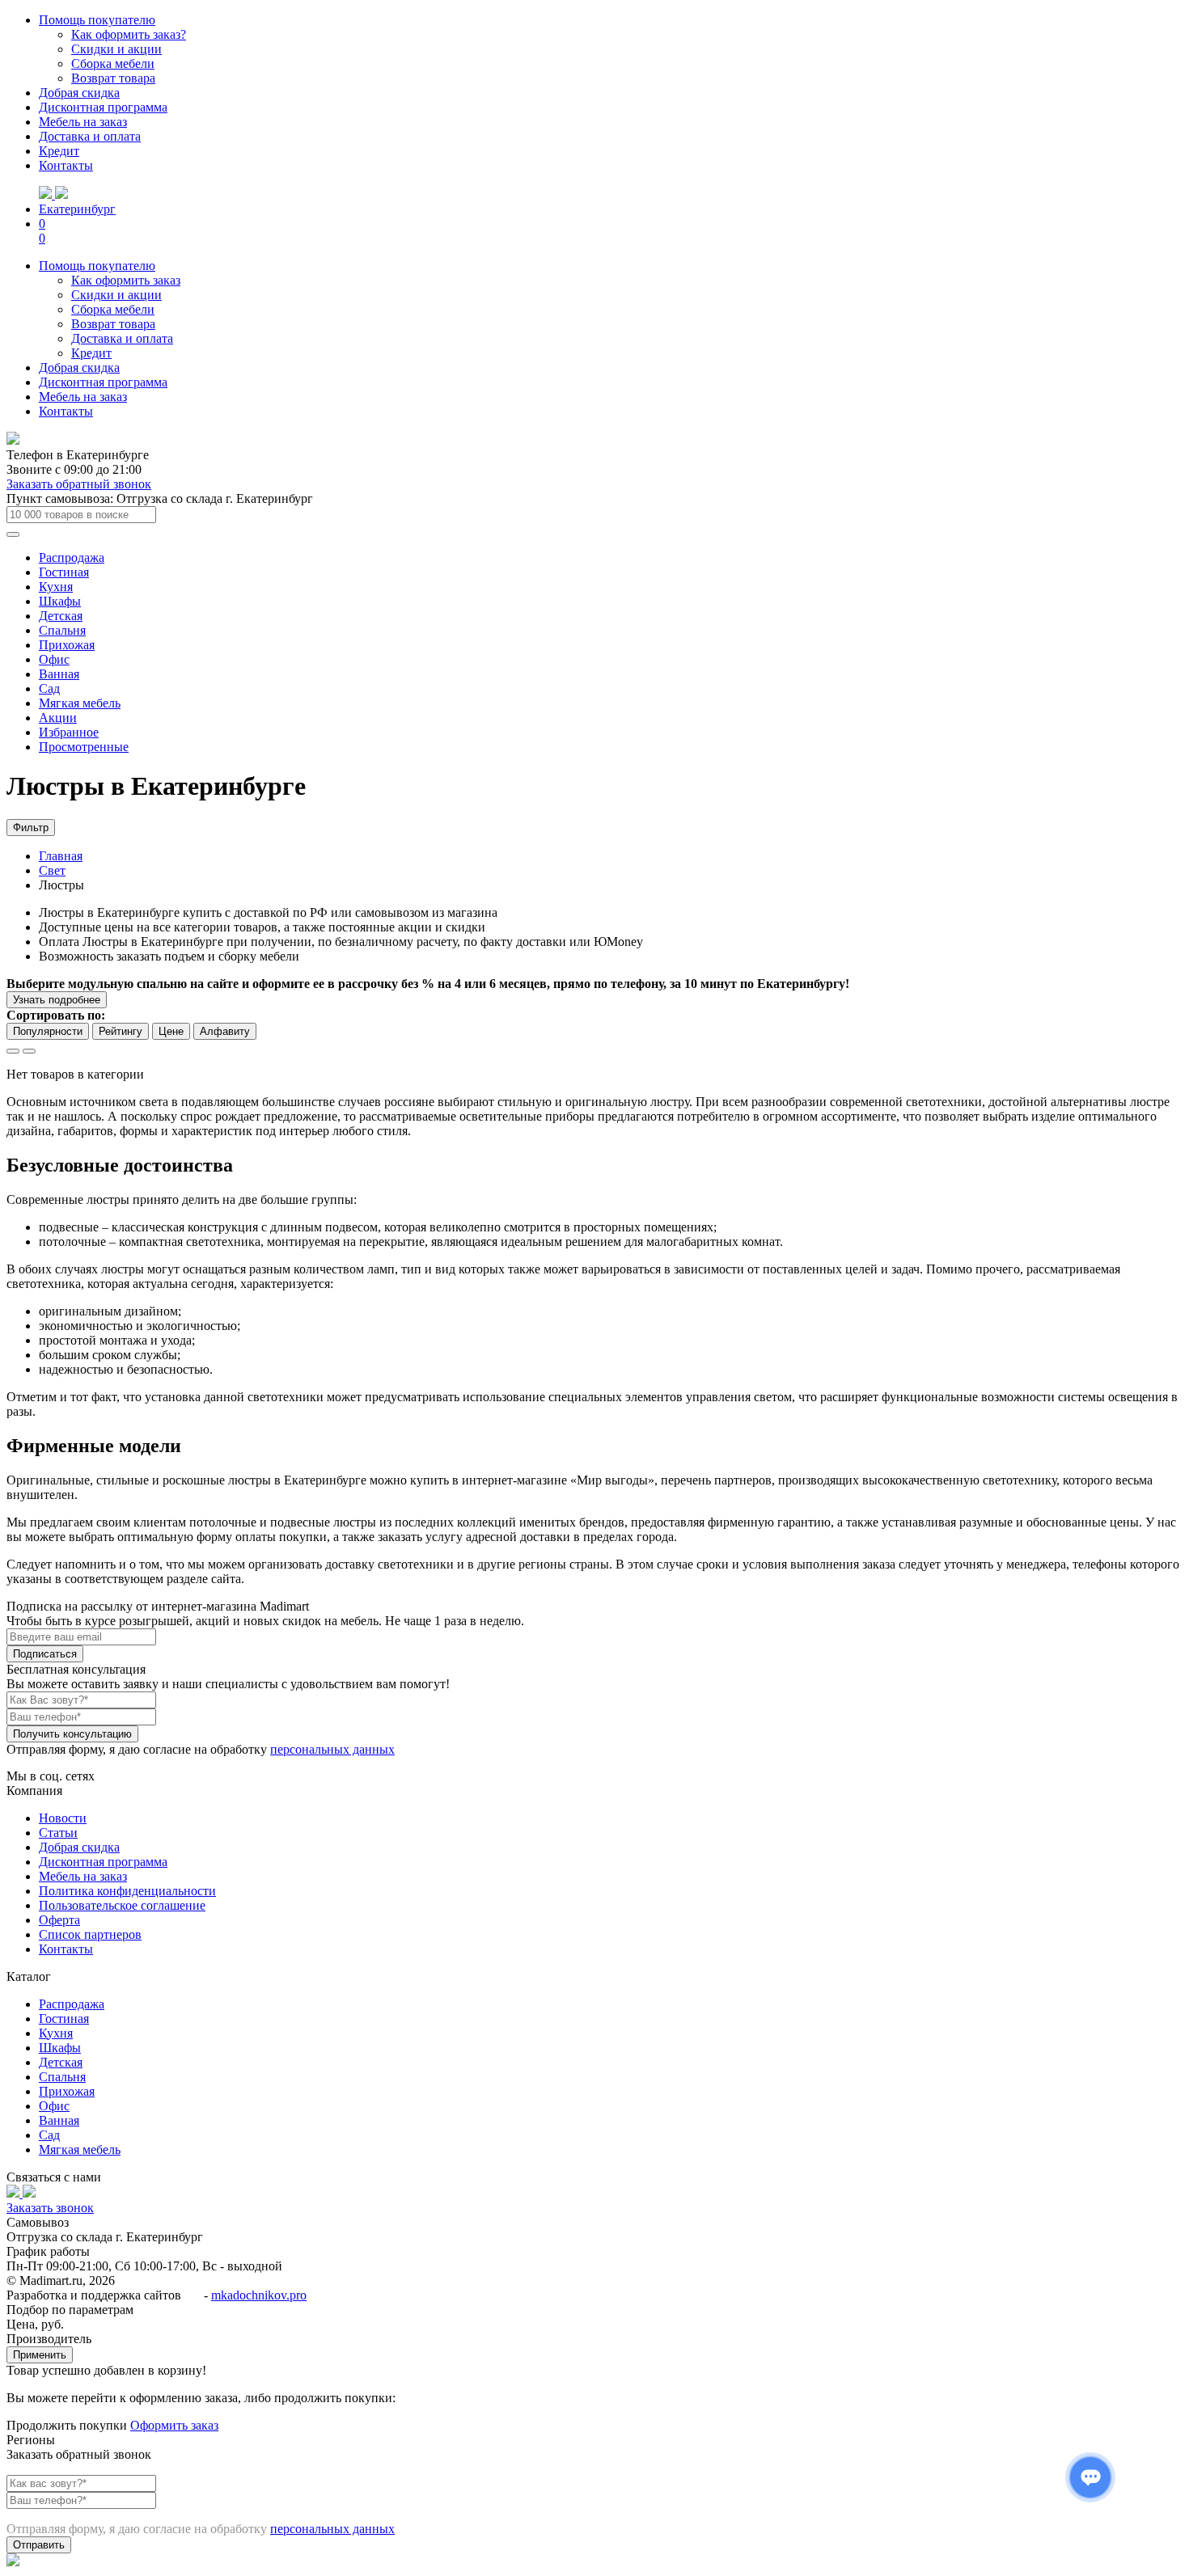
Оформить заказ (174, 2425)
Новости (63, 1818)
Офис (54, 659)
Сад (49, 688)
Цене (171, 1031)
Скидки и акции (116, 49)
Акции (58, 718)
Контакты (66, 165)
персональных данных (332, 1749)
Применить (40, 2355)
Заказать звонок (50, 2208)
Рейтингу (121, 1031)
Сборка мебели (113, 63)
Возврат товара (113, 78)
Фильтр (31, 828)
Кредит (59, 151)
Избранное (69, 732)
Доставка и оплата (90, 136)
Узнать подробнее (57, 1000)
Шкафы (60, 601)
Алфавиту (225, 1031)
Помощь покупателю (97, 20)
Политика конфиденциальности (127, 1891)
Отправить (39, 2545)
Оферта (59, 1920)
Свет (52, 870)
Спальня (62, 630)
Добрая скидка (79, 93)
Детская (61, 616)
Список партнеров (90, 1934)
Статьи (58, 1833)
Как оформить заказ (126, 280)
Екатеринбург (77, 209)
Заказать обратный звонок (79, 484)
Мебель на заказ (83, 122)
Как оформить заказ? (129, 34)
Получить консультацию (72, 1734)
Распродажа (72, 557)
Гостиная (64, 572)
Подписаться (45, 1654)
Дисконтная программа (103, 107)
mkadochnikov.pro (259, 2295)
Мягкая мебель (80, 703)
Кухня (56, 587)
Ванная (59, 674)
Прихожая (67, 645)
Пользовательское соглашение (122, 1905)
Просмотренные (84, 747)
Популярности (48, 1031)
